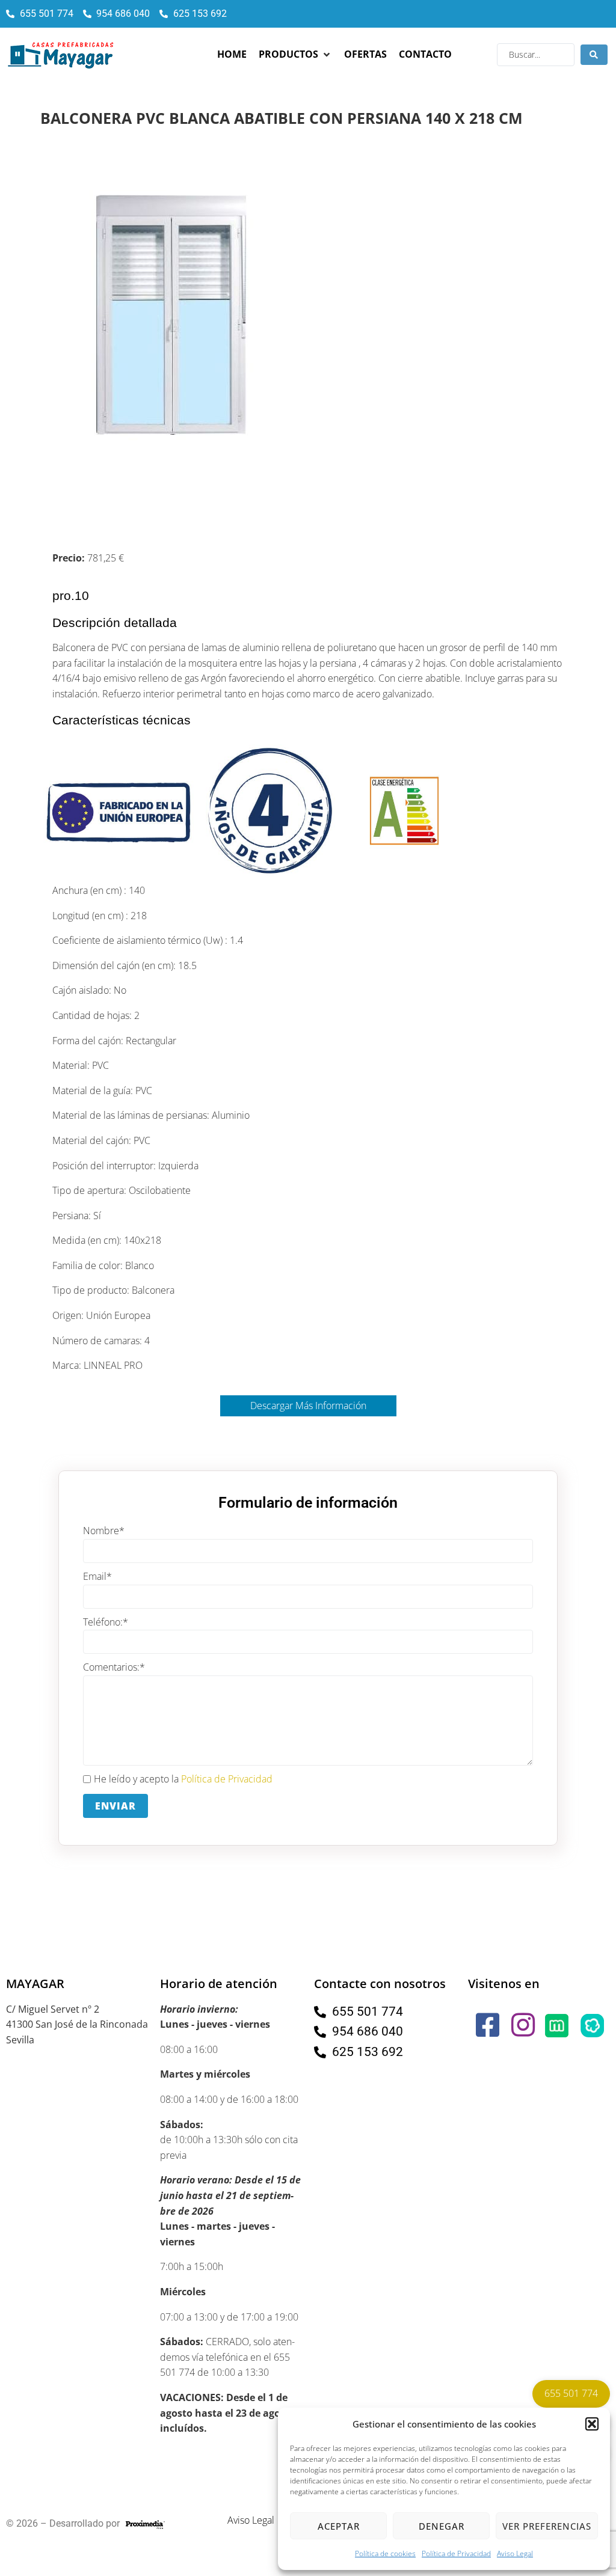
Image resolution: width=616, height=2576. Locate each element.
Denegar (442, 2526)
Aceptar (339, 2526)
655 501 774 (571, 2393)
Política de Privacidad (456, 2553)
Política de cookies (385, 2553)
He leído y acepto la (183, 1779)
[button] (592, 2424)
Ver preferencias (547, 2526)
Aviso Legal (515, 2553)
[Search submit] (594, 55)
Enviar (115, 1806)
